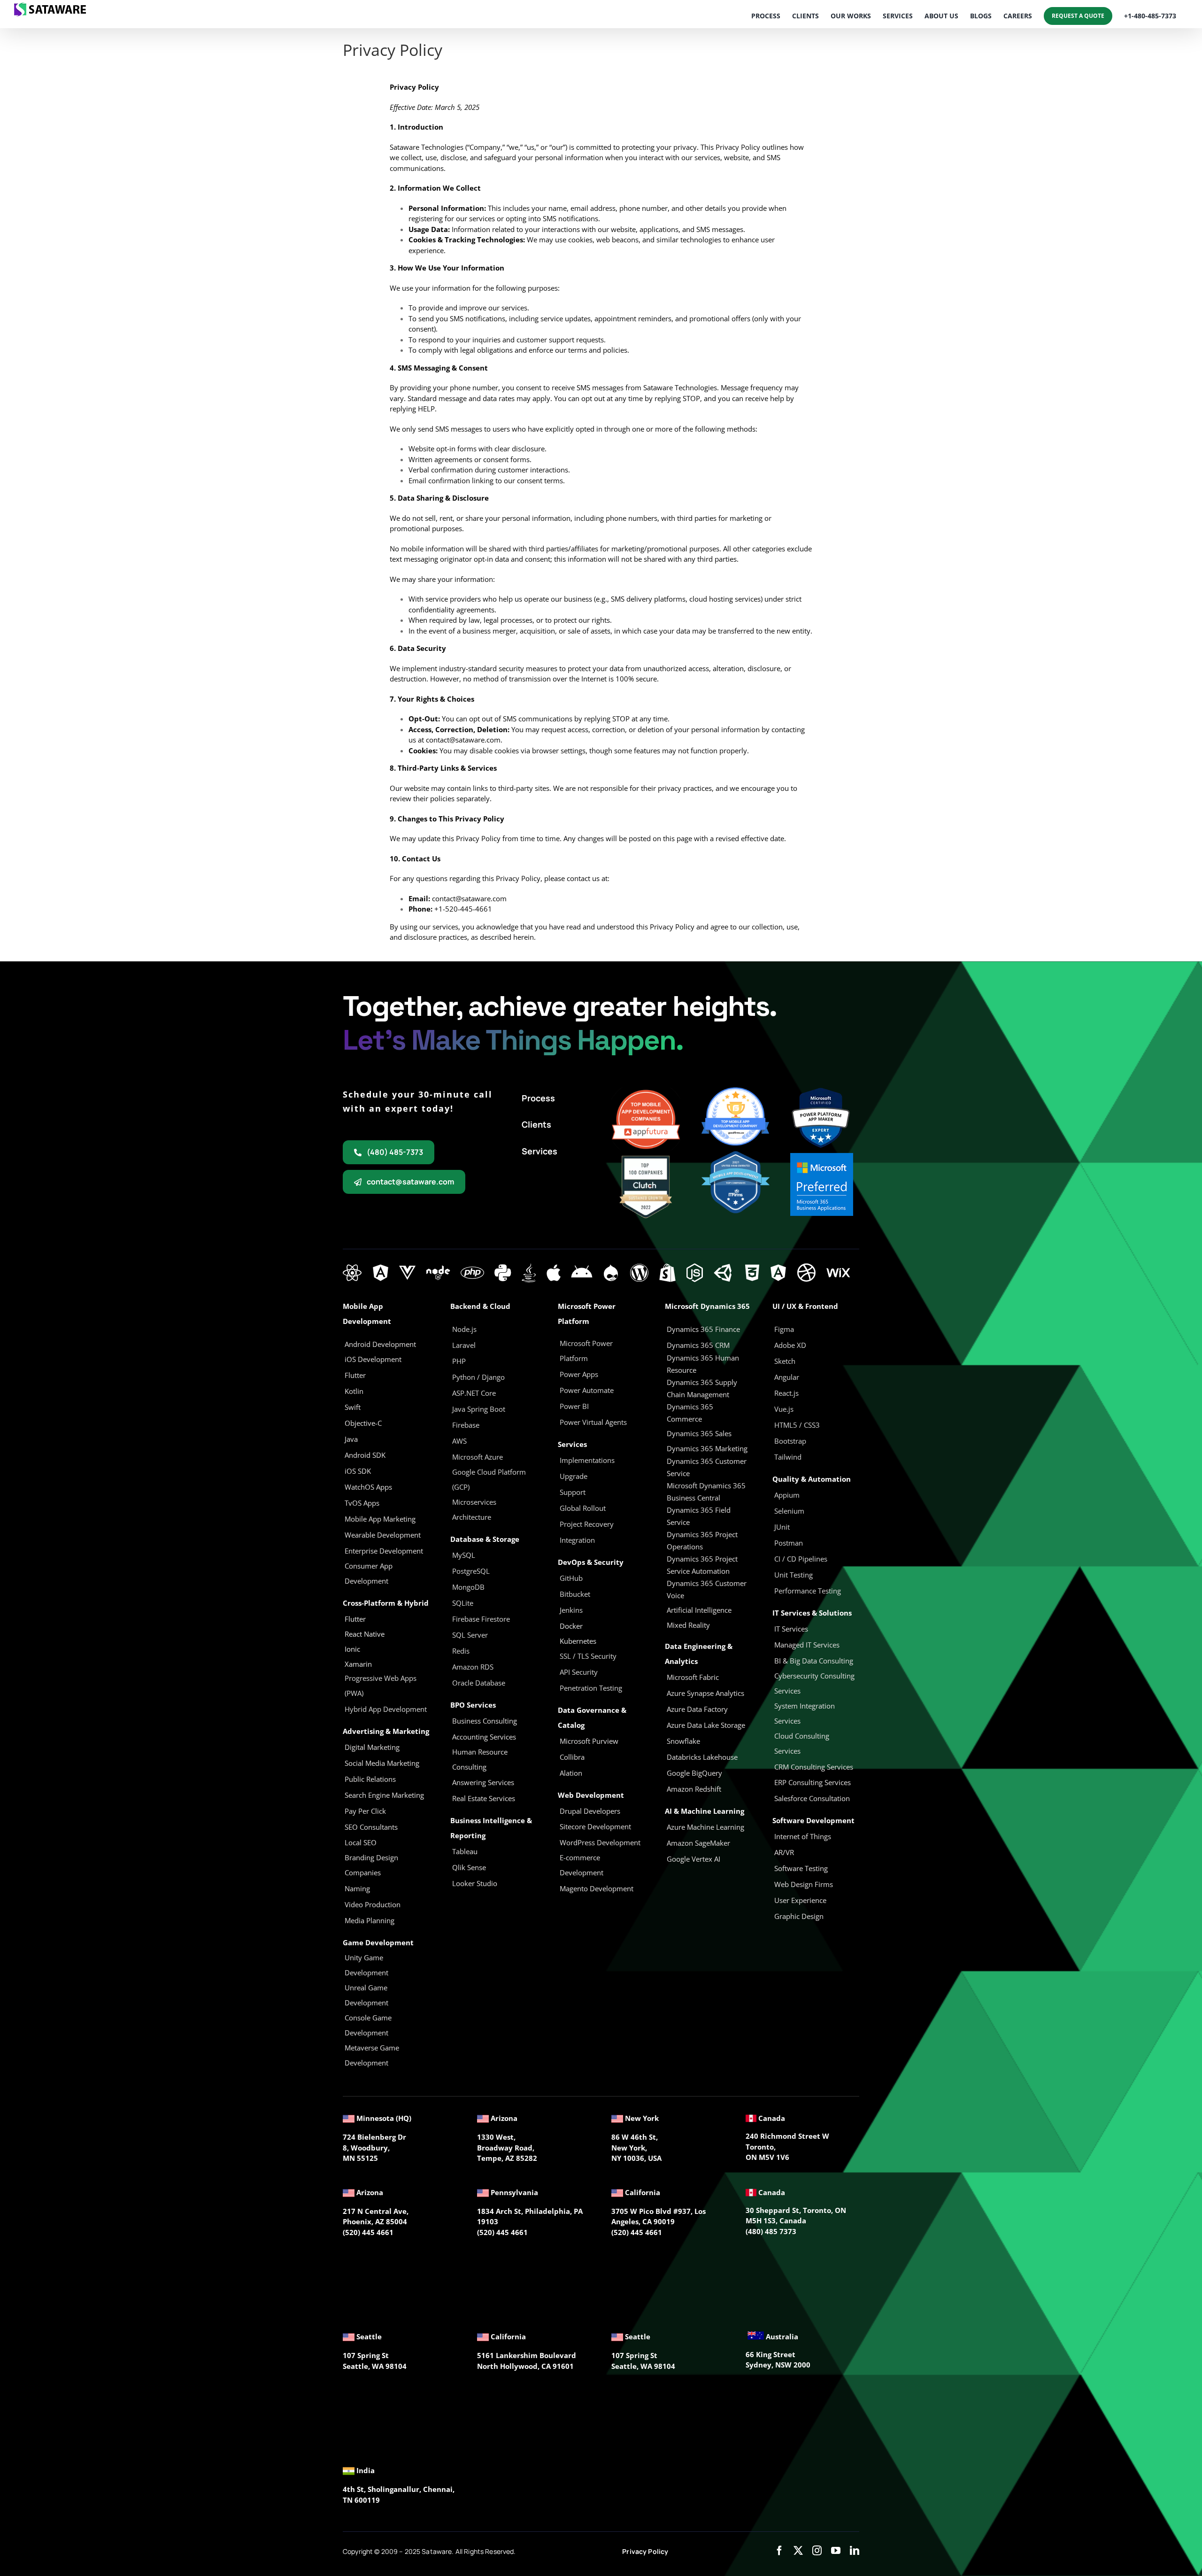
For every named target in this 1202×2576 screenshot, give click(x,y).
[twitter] (798, 2551)
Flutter (355, 1619)
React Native (365, 1634)
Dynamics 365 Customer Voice (707, 1589)
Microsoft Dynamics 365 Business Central (706, 1492)
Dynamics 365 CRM (698, 1345)
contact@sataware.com (463, 740)
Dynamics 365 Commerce (690, 1413)
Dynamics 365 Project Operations (702, 1540)
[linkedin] (855, 2551)
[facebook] (779, 2551)
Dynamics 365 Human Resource (703, 1364)
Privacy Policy (645, 2551)
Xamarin (358, 1664)
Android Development (380, 1344)
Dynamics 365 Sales (699, 1433)
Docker (571, 1626)
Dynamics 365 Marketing (707, 1448)
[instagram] (817, 2551)
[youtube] (836, 2551)
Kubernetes (578, 1641)
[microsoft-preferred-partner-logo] (822, 1156)
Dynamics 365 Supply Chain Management (702, 1388)
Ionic (352, 1649)
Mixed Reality (688, 1625)
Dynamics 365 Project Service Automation (702, 1565)
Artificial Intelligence (699, 1610)
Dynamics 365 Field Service (699, 1516)
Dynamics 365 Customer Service (707, 1467)
